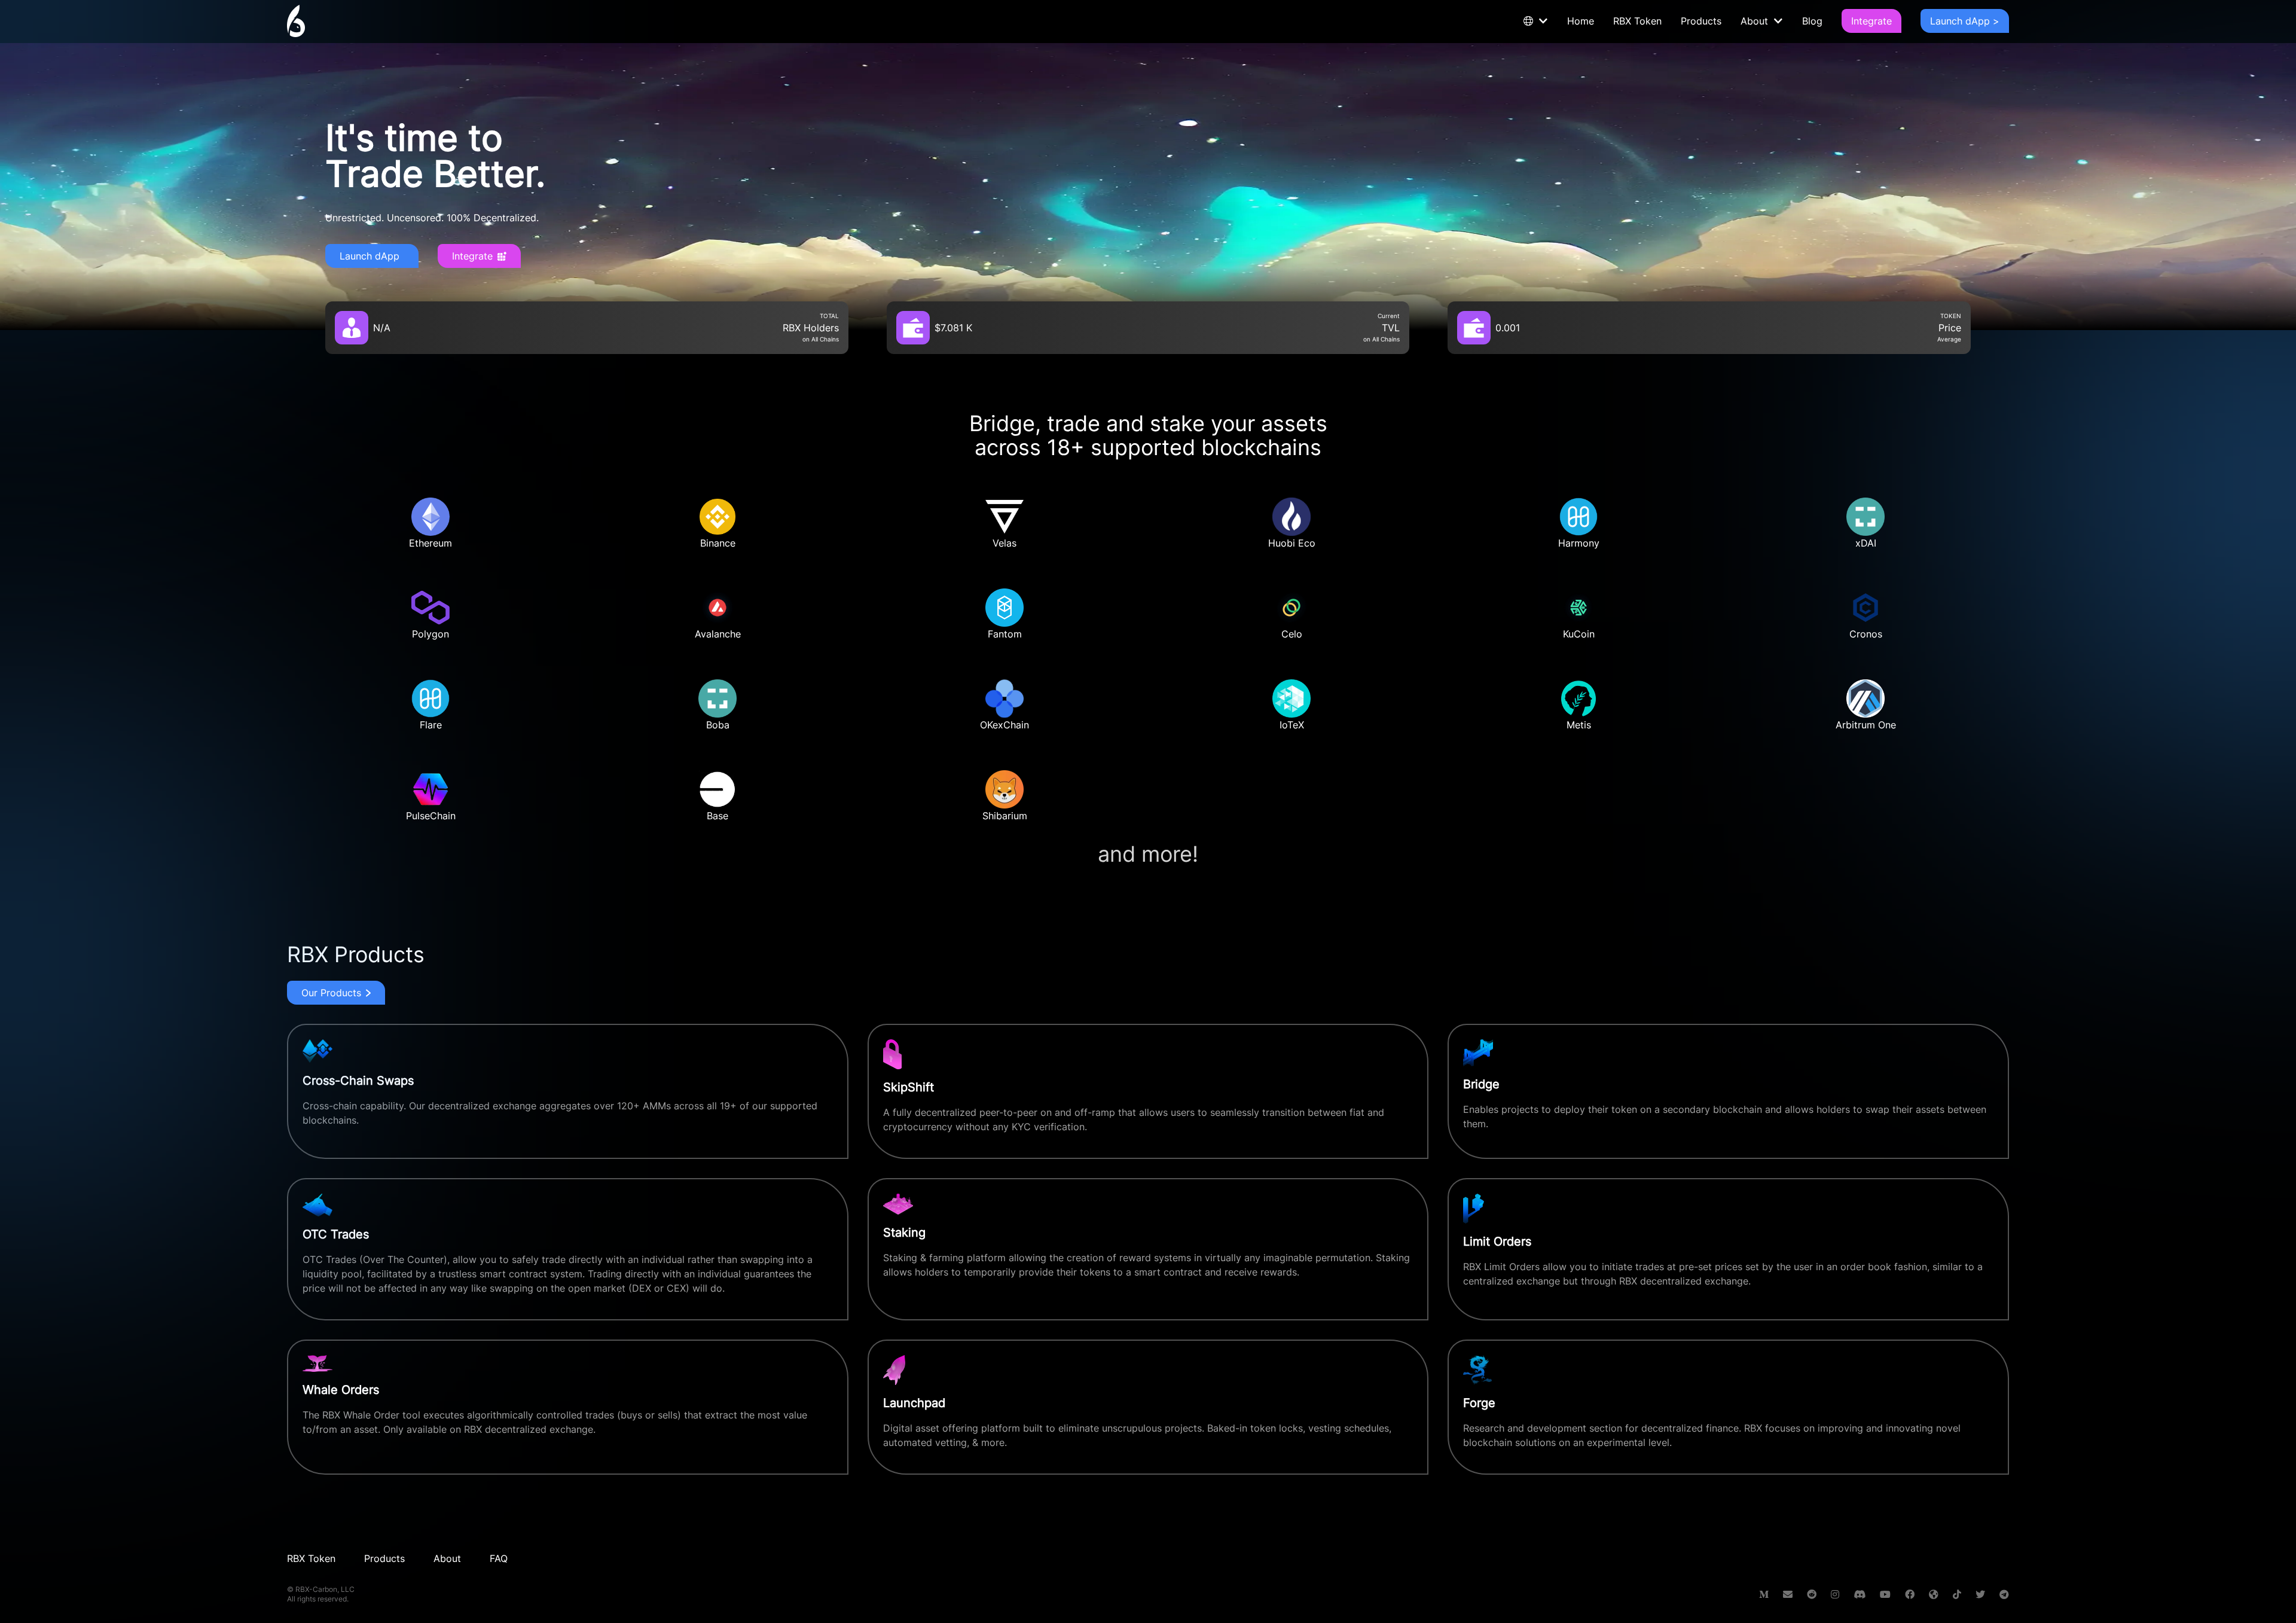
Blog (1812, 21)
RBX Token (1637, 21)
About (1754, 21)
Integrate (1871, 21)
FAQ (499, 1558)
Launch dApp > (1965, 21)
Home (1581, 21)
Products (1701, 21)
